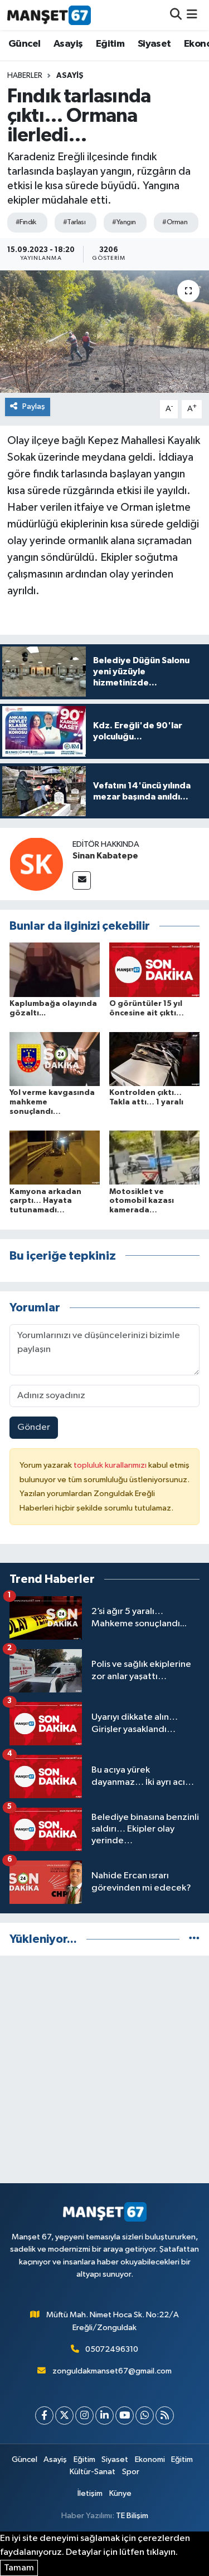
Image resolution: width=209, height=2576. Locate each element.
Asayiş (68, 44)
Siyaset (154, 44)
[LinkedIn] (104, 2415)
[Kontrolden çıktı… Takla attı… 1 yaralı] (154, 1059)
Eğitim (110, 44)
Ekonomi (150, 2459)
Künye (120, 2493)
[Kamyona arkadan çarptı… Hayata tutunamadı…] (55, 1158)
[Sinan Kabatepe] (36, 864)
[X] (64, 2415)
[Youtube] (125, 2415)
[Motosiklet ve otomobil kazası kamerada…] (154, 1158)
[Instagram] (84, 2415)
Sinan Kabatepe (105, 856)
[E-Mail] (82, 880)
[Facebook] (44, 2415)
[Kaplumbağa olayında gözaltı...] (55, 969)
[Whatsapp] (145, 2415)
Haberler (25, 76)
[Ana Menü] (192, 15)
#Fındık (26, 222)
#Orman (175, 222)
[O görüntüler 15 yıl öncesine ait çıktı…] (154, 969)
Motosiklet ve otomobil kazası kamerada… (142, 1201)
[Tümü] (194, 1939)
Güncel (24, 44)
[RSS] (165, 2415)
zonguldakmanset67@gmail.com (112, 2371)
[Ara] (176, 15)
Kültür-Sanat (93, 2472)
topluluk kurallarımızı (111, 1465)
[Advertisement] (104, 2069)
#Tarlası (74, 222)
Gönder (34, 1427)
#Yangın (124, 222)
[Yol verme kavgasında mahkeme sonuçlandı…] (55, 1059)
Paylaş (34, 406)
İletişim (90, 2493)
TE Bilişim (132, 2516)
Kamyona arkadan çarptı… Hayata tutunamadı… (45, 1201)
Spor (131, 2472)
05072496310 (112, 2349)
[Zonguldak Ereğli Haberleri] (49, 15)
